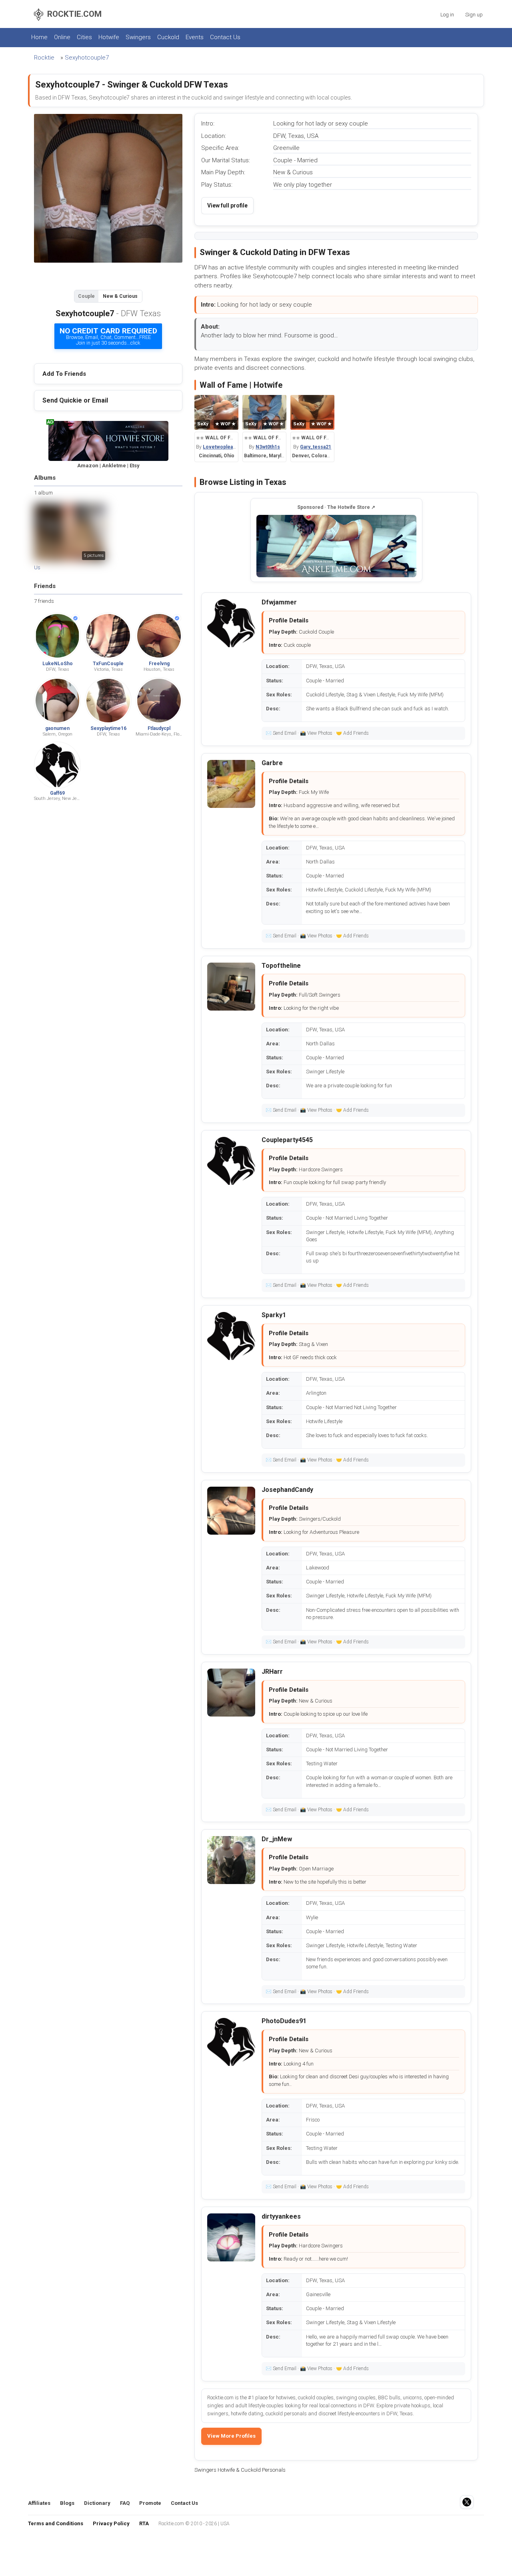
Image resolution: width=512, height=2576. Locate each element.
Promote (150, 2503)
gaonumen (57, 728)
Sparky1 (274, 1315)
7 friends (44, 601)
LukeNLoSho (58, 664)
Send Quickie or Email (75, 400)
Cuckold (168, 37)
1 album (43, 493)
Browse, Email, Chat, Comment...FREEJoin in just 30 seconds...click (108, 336)
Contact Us (225, 37)
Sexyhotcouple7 (87, 58)
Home (39, 37)
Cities (84, 37)
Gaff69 (57, 793)
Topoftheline (281, 966)
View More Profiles (231, 2436)
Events (195, 37)
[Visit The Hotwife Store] (336, 546)
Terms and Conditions (56, 2523)
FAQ (125, 2503)
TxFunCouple (108, 664)
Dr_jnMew (277, 1839)
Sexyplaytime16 (108, 728)
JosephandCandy (287, 1490)
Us (37, 567)
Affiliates (39, 2503)
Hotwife (109, 37)
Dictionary (97, 2503)
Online (62, 37)
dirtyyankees (281, 2216)
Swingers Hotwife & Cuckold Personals (240, 2470)
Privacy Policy (111, 2523)
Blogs (67, 2503)
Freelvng (159, 664)
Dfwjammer (279, 602)
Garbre (272, 763)
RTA (144, 2523)
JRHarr (272, 1672)
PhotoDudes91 (284, 2021)
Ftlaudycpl (159, 728)
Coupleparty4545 (287, 1140)
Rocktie (44, 58)
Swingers (138, 37)
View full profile (227, 205)
